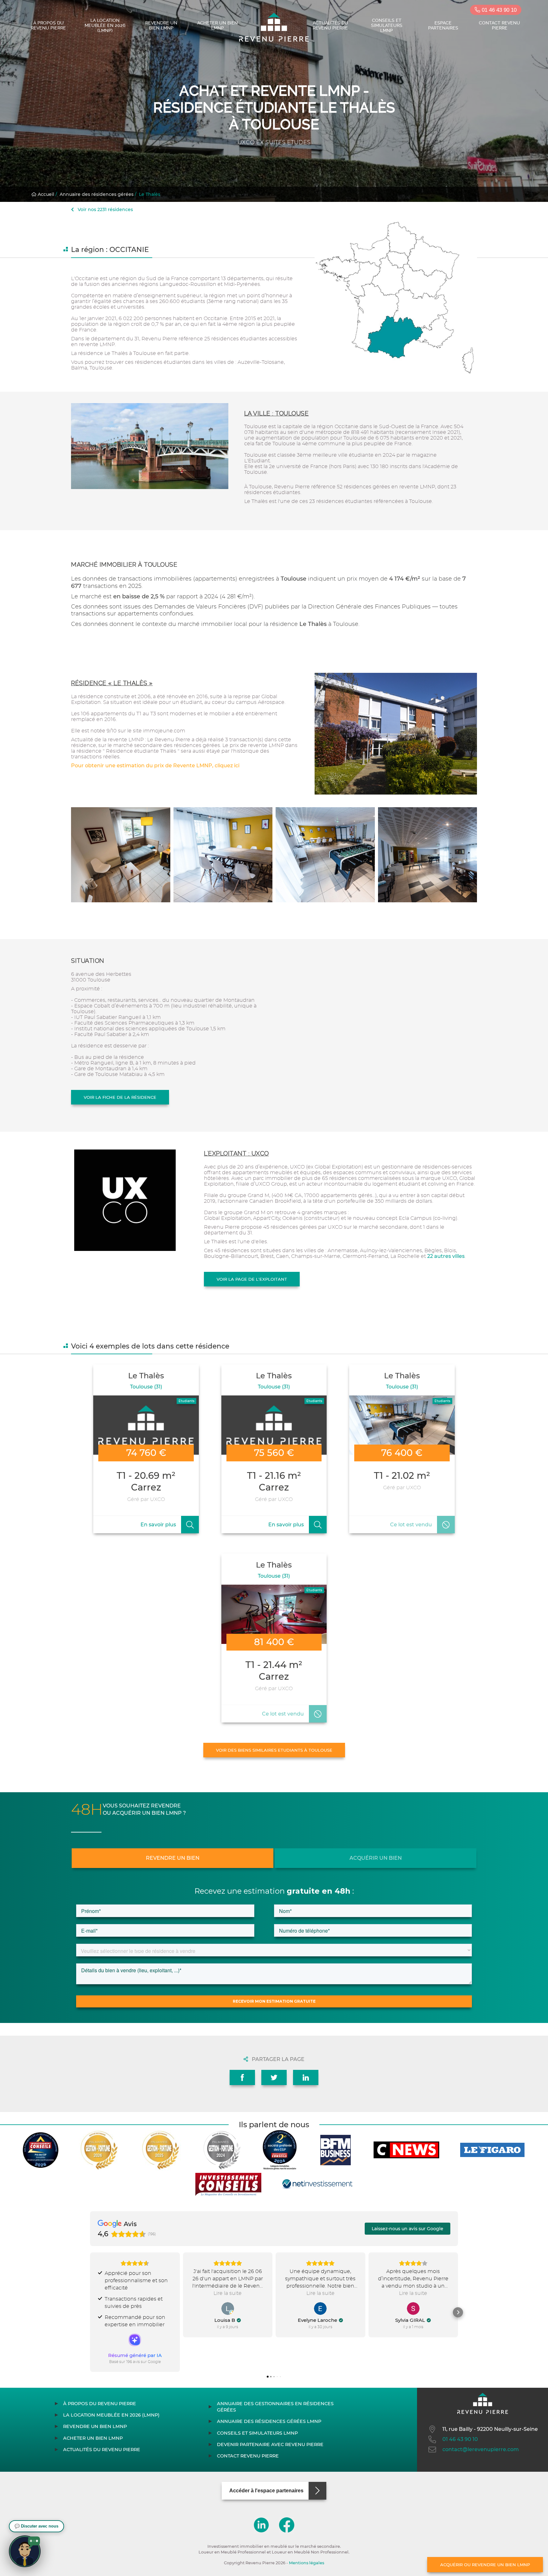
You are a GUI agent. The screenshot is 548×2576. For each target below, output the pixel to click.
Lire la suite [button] (228, 2293)
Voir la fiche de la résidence (120, 1097)
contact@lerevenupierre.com (481, 2449)
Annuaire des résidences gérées (97, 194)
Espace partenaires (443, 25)
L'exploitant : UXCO (236, 1153)
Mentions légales (307, 2563)
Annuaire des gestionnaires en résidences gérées (275, 2407)
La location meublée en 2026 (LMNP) (105, 25)
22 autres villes (446, 1256)
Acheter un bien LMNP (218, 25)
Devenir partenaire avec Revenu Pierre (270, 2444)
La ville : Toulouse (277, 413)
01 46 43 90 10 (498, 10)
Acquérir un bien (376, 1858)
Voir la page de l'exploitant (252, 1279)
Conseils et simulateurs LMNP (387, 25)
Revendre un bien (173, 1858)
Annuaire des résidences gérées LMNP (269, 2421)
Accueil (45, 194)
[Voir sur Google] (228, 2309)
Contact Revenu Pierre (499, 25)
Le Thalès (150, 194)
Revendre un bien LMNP (161, 25)
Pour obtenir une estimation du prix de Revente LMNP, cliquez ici (155, 766)
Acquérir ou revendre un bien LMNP (485, 2565)
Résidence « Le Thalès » (112, 683)
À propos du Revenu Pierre (48, 25)
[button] (90, 2312)
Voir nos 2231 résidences (105, 209)
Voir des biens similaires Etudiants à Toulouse (274, 1750)
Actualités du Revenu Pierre (330, 25)
